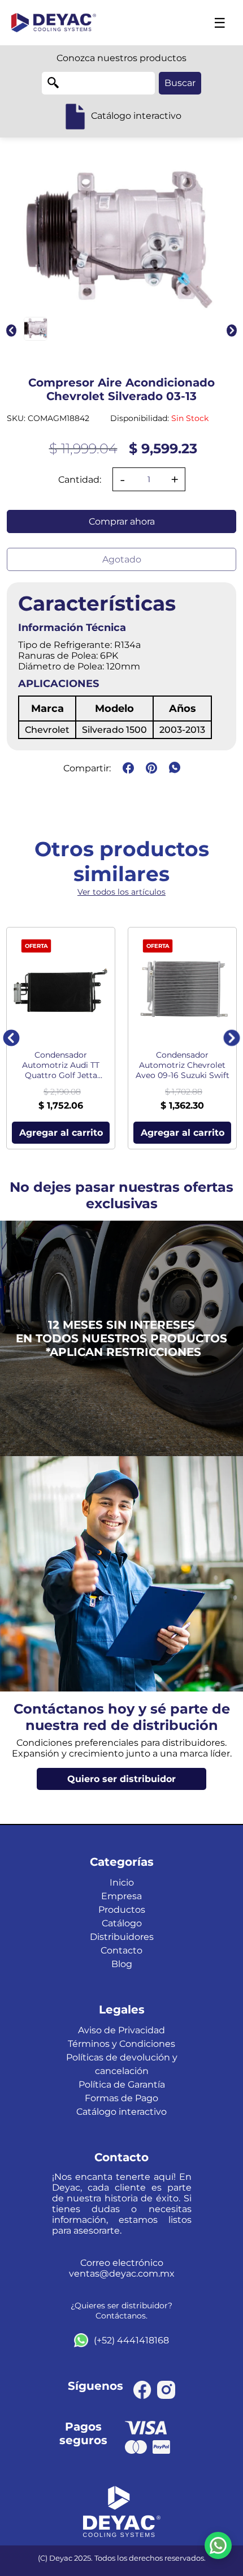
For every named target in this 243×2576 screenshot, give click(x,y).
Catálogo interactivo (121, 2112)
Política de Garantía (122, 2085)
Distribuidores (122, 1937)
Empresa (121, 1896)
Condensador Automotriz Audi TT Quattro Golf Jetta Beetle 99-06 (61, 1065)
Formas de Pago (121, 2098)
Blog (122, 1964)
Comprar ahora (122, 521)
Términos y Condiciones (121, 2044)
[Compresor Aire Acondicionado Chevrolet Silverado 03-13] (36, 329)
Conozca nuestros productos (121, 58)
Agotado (122, 559)
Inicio (122, 1882)
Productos (122, 1910)
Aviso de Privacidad (121, 2030)
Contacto (121, 1950)
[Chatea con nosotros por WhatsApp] (218, 2545)
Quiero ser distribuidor (121, 1779)
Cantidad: (80, 480)
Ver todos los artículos (121, 892)
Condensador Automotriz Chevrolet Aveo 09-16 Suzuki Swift (183, 1065)
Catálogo (122, 1923)
